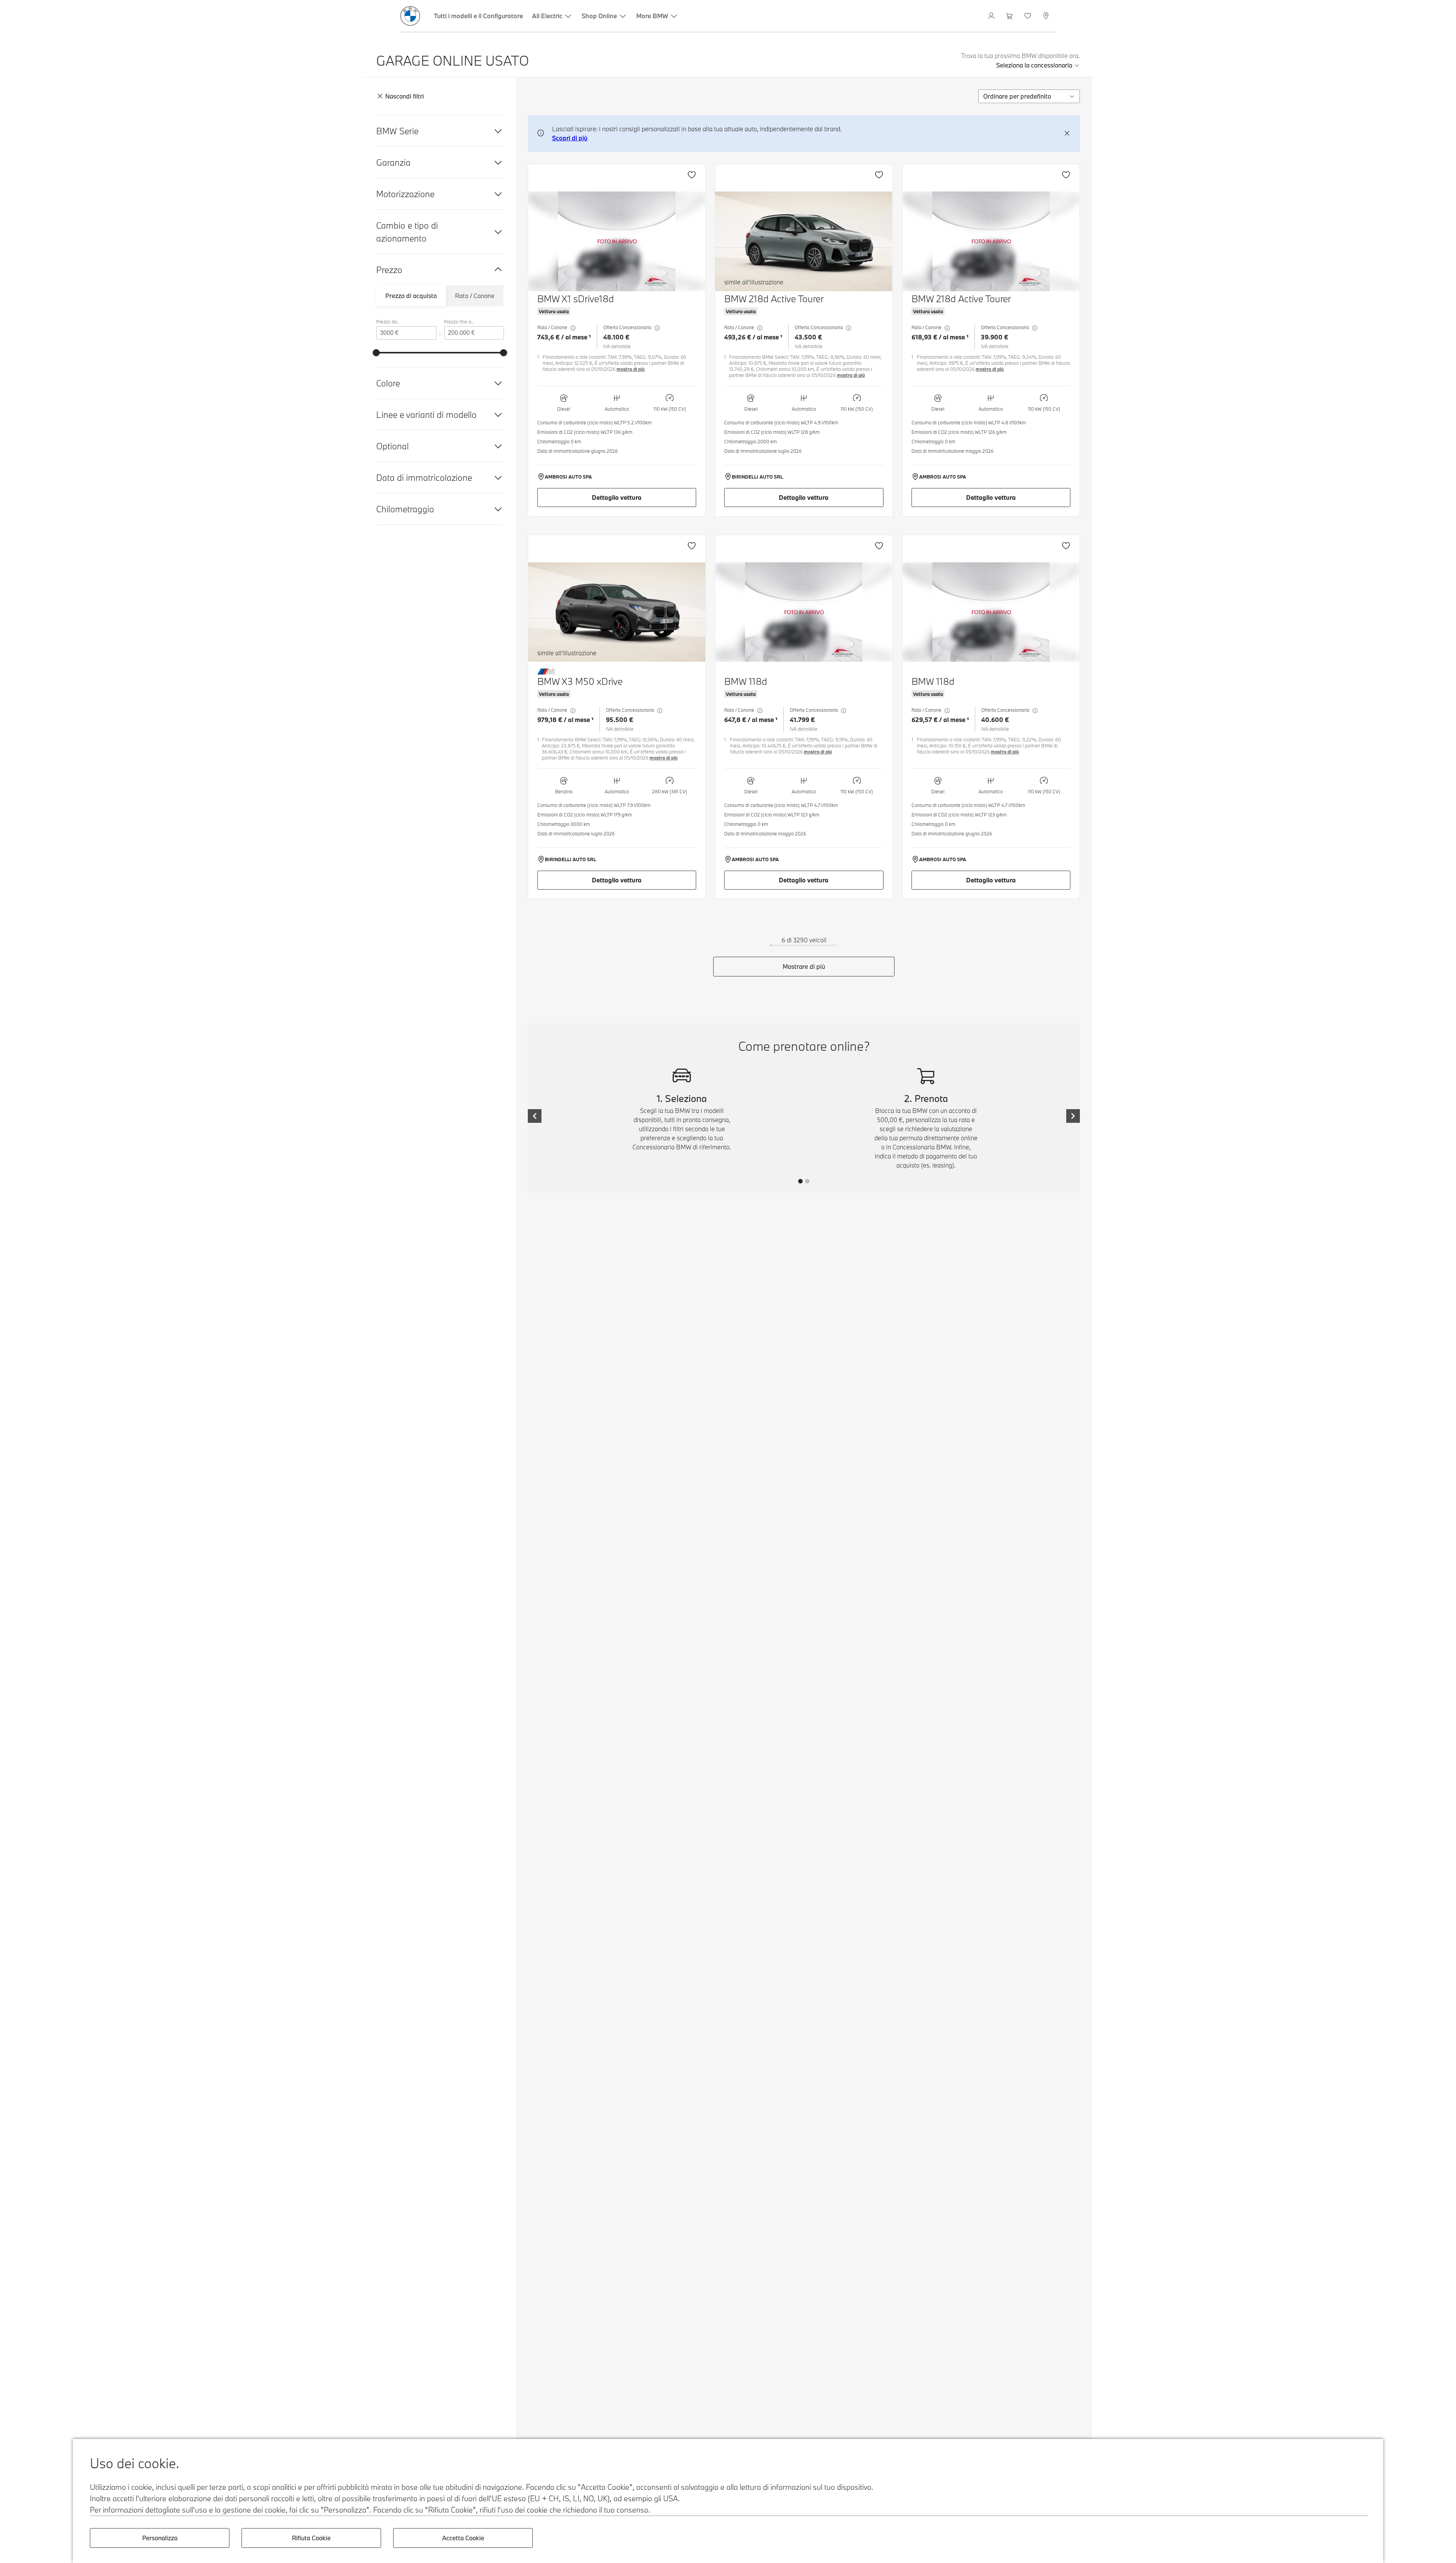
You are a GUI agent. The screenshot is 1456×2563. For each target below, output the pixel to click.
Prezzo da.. (388, 322)
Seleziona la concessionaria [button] (1034, 65)
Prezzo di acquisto (411, 296)
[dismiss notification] (1067, 133)
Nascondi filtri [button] (405, 96)
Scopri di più (570, 138)
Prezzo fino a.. (459, 322)
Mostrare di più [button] (804, 966)
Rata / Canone (475, 296)
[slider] (376, 353)
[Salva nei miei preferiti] (692, 175)
